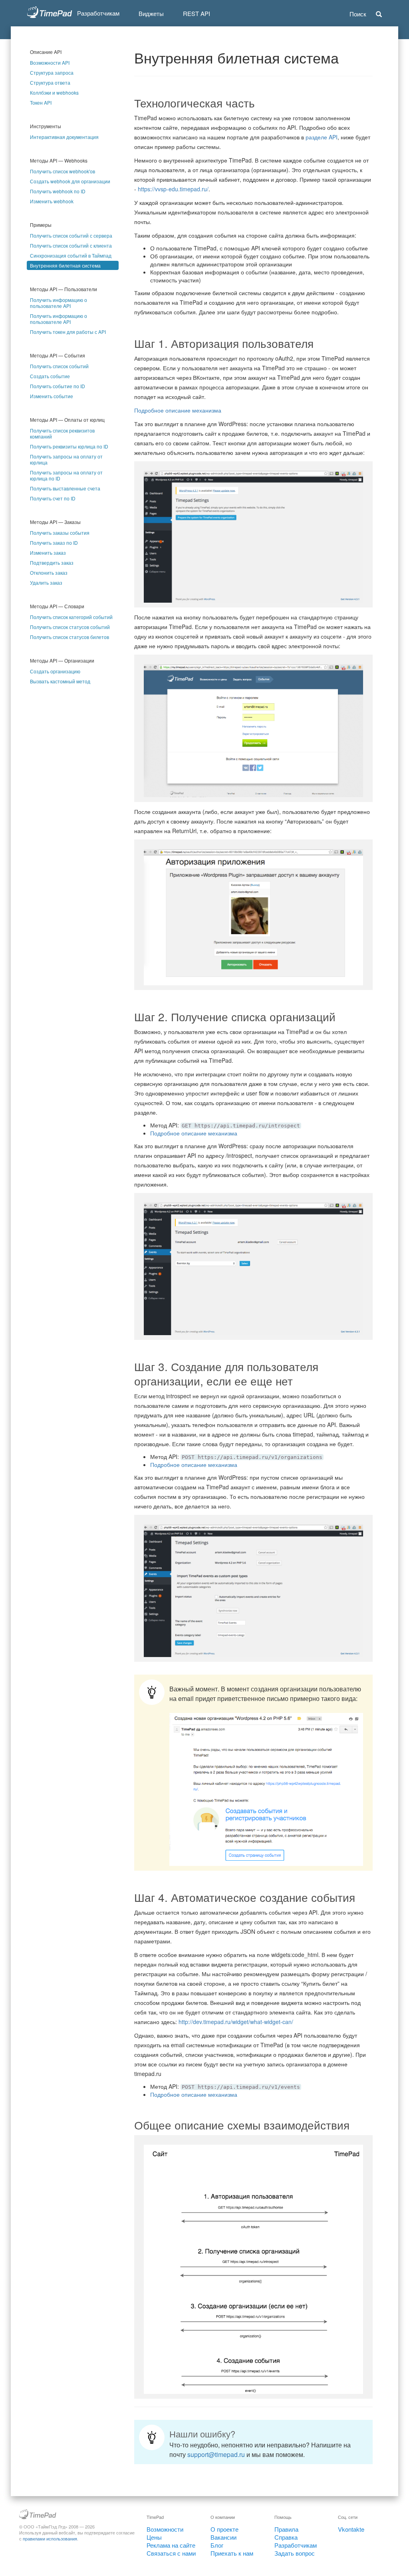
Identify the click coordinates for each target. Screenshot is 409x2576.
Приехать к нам (232, 2553)
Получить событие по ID (58, 386)
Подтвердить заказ (52, 563)
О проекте (224, 2529)
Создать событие (50, 376)
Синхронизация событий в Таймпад (71, 255)
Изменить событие (52, 396)
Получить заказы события (60, 533)
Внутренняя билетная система (65, 265)
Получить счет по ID (53, 498)
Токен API (41, 102)
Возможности (165, 2529)
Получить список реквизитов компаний (62, 433)
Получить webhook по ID (58, 191)
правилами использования (50, 2538)
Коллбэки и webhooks (54, 92)
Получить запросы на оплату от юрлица (66, 459)
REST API (197, 13)
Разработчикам (296, 2545)
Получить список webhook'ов (63, 171)
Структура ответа (50, 82)
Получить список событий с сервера (71, 235)
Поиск (359, 14)
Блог (217, 2545)
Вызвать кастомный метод (60, 681)
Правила (286, 2529)
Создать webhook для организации (70, 181)
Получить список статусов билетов (69, 637)
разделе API (322, 137)
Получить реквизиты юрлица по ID (69, 446)
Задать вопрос (295, 2553)
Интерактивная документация (64, 137)
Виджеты (151, 13)
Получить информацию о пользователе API (59, 303)
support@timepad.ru (216, 2454)
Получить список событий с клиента (71, 245)
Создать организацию (55, 671)
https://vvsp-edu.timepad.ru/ (173, 189)
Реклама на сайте (171, 2545)
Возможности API (50, 63)
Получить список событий (59, 366)
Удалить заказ (46, 582)
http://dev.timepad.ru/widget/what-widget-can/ (236, 2022)
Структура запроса (52, 72)
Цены (154, 2537)
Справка (286, 2537)
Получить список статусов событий (70, 627)
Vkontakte (351, 2529)
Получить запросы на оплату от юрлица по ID (66, 475)
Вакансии (223, 2537)
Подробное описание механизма (178, 410)
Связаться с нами (171, 2553)
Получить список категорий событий (71, 617)
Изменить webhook (52, 201)
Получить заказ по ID (54, 543)
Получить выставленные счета (65, 488)
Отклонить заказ (49, 573)
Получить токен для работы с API (68, 332)
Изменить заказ (48, 553)
